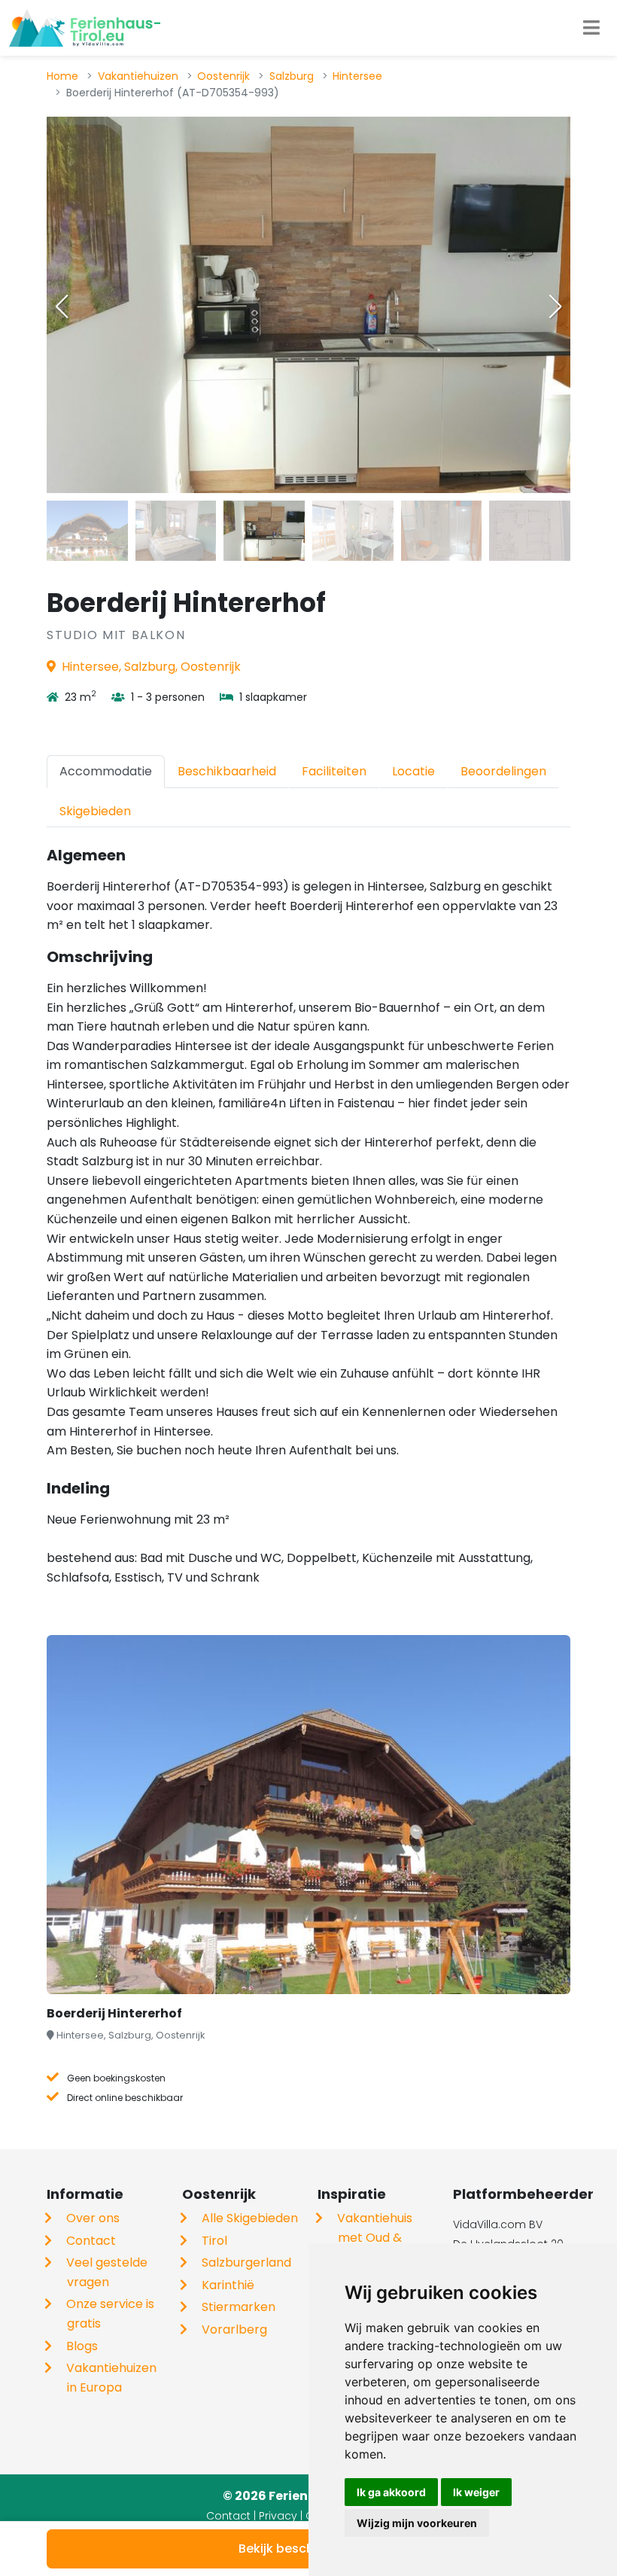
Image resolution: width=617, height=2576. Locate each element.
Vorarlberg (234, 2329)
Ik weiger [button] (476, 2492)
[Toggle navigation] (591, 28)
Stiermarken (239, 2307)
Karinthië (228, 2285)
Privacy (278, 2516)
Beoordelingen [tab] (503, 771)
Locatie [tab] (413, 771)
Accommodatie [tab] (106, 771)
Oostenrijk (223, 76)
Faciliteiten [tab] (334, 771)
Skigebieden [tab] (95, 811)
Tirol (214, 2241)
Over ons (93, 2218)
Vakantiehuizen (138, 76)
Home (62, 76)
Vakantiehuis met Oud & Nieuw (375, 2237)
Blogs (82, 2346)
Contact (91, 2241)
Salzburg (292, 76)
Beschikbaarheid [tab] (227, 771)
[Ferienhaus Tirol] (85, 28)
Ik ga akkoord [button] (391, 2492)
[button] (555, 306)
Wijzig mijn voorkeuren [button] (417, 2523)
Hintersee (357, 76)
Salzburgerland (246, 2262)
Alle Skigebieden (250, 2218)
